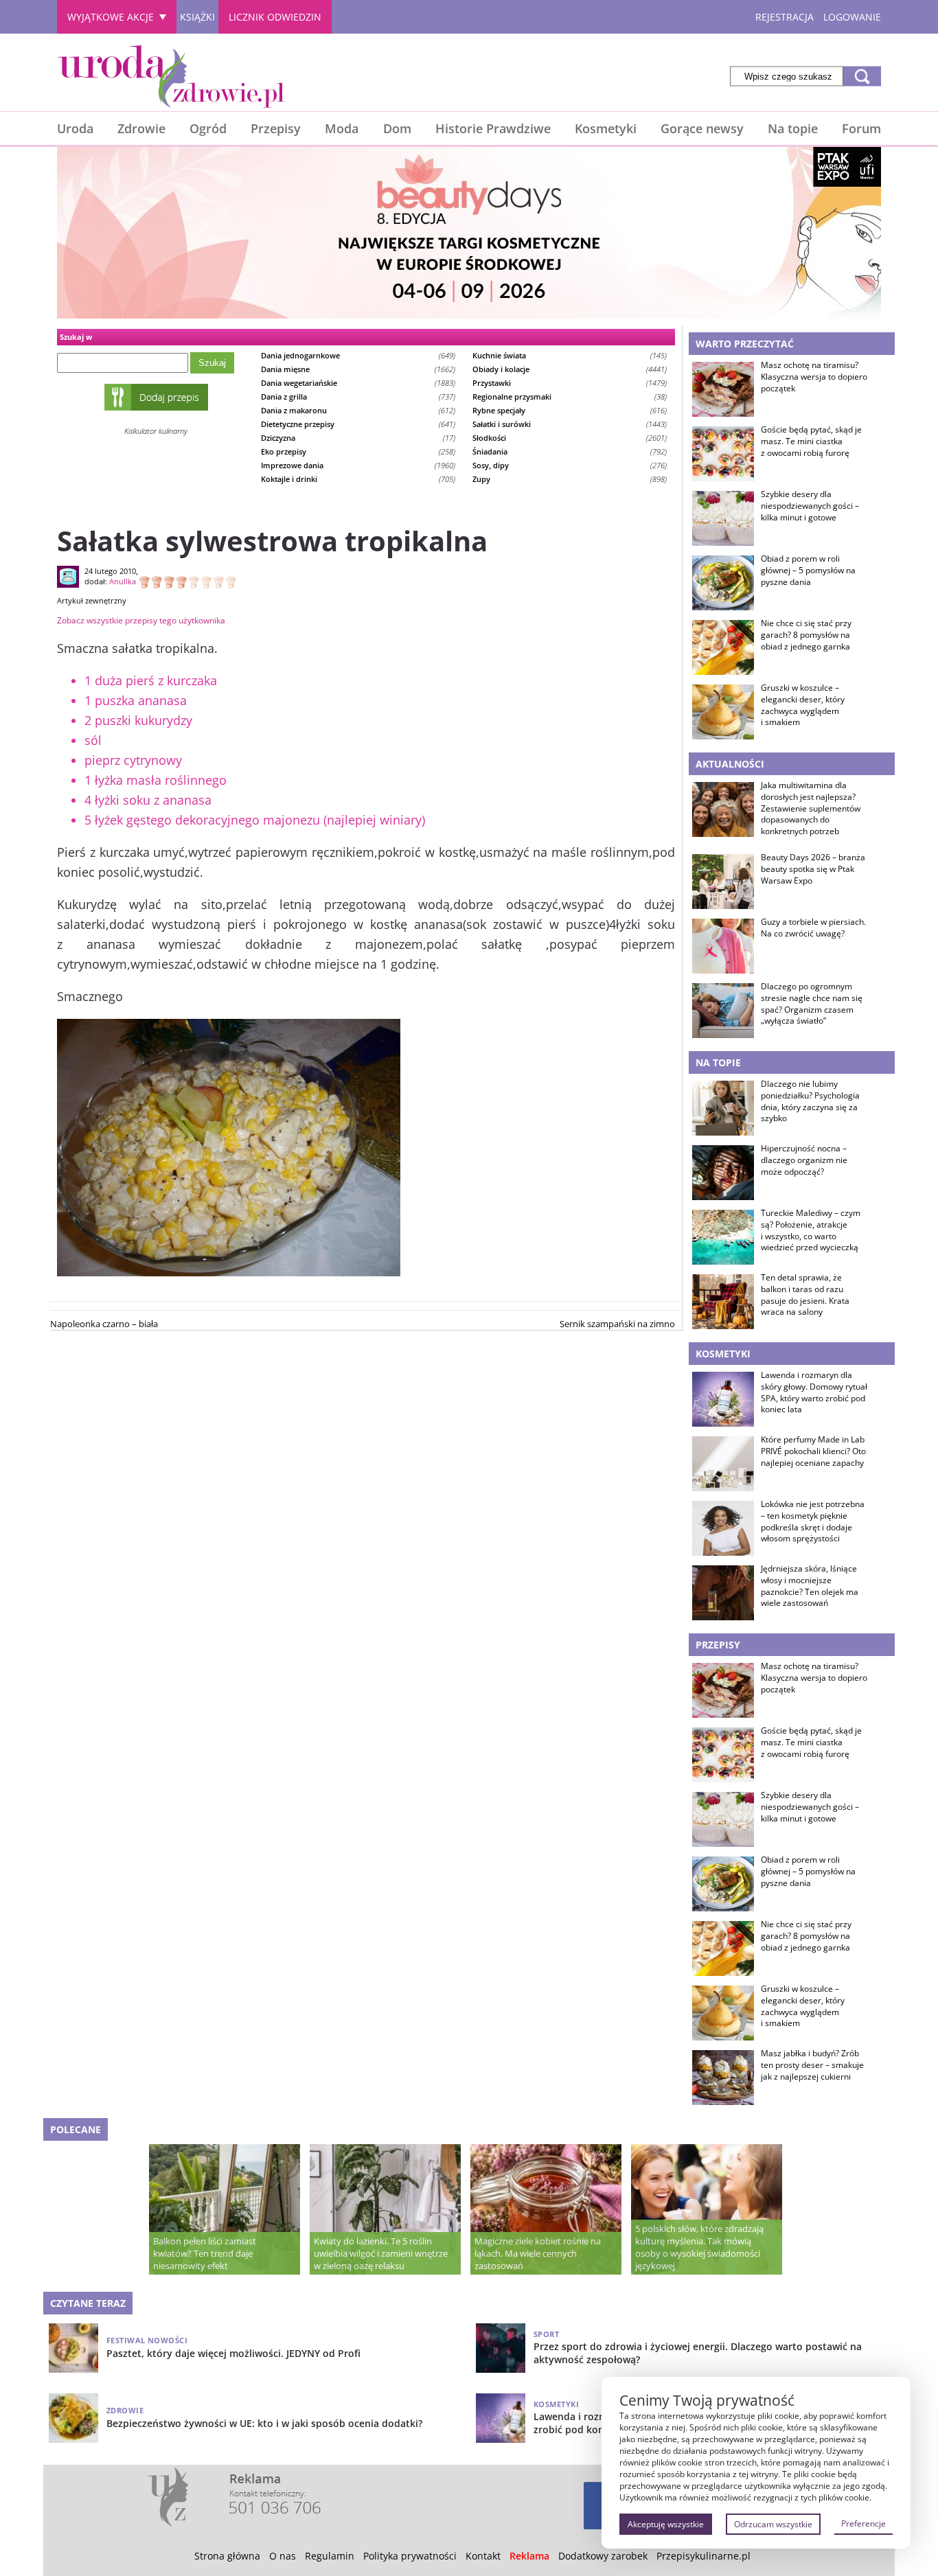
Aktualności (730, 764)
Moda (342, 128)
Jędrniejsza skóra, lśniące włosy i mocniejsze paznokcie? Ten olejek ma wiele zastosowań (810, 1586)
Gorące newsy (702, 128)
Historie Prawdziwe (493, 128)
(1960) (358, 465)
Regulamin (330, 2556)
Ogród (208, 128)
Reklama (529, 2556)
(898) (570, 479)
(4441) (570, 369)
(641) (358, 424)
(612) (358, 410)
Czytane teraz (88, 2303)
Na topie (793, 128)
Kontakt (483, 2556)
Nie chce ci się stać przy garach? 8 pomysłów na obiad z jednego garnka (806, 635)
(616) (570, 410)
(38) (570, 396)
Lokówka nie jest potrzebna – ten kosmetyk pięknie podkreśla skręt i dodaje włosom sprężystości (813, 1521)
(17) (358, 438)
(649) (358, 355)
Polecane (76, 2129)
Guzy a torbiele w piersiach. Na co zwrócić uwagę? (813, 928)
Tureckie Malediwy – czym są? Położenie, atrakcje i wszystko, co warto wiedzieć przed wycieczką (811, 1230)
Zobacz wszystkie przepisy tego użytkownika (141, 620)
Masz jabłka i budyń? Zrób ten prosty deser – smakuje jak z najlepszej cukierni (812, 2065)
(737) (358, 396)
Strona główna (227, 2556)
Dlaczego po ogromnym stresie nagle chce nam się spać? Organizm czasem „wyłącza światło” (812, 1004)
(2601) (570, 438)
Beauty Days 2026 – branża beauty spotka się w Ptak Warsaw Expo (813, 869)
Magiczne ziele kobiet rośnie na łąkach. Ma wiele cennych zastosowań (538, 2253)
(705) (358, 479)
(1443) (570, 424)
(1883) (358, 383)
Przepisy (276, 128)
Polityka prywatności (410, 2556)
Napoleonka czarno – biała (104, 1324)
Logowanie (852, 17)
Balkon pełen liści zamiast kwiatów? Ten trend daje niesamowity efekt (205, 2253)
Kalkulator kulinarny (156, 431)
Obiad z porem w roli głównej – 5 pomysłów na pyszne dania (808, 571)
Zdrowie (141, 128)
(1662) (358, 369)
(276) (570, 465)
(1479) (570, 383)
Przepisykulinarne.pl (703, 2556)
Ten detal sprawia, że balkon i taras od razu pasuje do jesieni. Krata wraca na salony (805, 1295)
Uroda (75, 128)
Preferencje (863, 2523)
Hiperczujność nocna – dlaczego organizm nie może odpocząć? (804, 1160)
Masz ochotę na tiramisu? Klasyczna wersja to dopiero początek (814, 377)
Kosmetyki (606, 128)
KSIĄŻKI (197, 17)
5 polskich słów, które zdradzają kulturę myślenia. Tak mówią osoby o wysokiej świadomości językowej (699, 2247)
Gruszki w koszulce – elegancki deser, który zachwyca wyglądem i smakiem (803, 705)
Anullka (123, 581)
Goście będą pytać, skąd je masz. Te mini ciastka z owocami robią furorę (811, 441)
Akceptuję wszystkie (666, 2524)
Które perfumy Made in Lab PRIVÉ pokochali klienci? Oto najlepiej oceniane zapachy (813, 1451)
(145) (570, 355)
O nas (283, 2556)
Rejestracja (785, 17)
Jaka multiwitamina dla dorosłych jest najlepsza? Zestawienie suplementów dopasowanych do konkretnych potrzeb (811, 808)
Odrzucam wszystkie (773, 2524)
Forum (861, 128)
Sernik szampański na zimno (617, 1324)
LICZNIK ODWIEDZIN (275, 17)
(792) (570, 451)
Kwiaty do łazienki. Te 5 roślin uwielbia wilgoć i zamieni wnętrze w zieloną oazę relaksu (381, 2253)
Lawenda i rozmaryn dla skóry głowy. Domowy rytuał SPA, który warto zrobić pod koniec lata (814, 1392)
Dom (397, 128)
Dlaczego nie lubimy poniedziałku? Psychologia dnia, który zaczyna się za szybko (810, 1101)
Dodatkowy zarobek (603, 2556)
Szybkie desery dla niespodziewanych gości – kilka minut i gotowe (810, 506)
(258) (358, 451)
